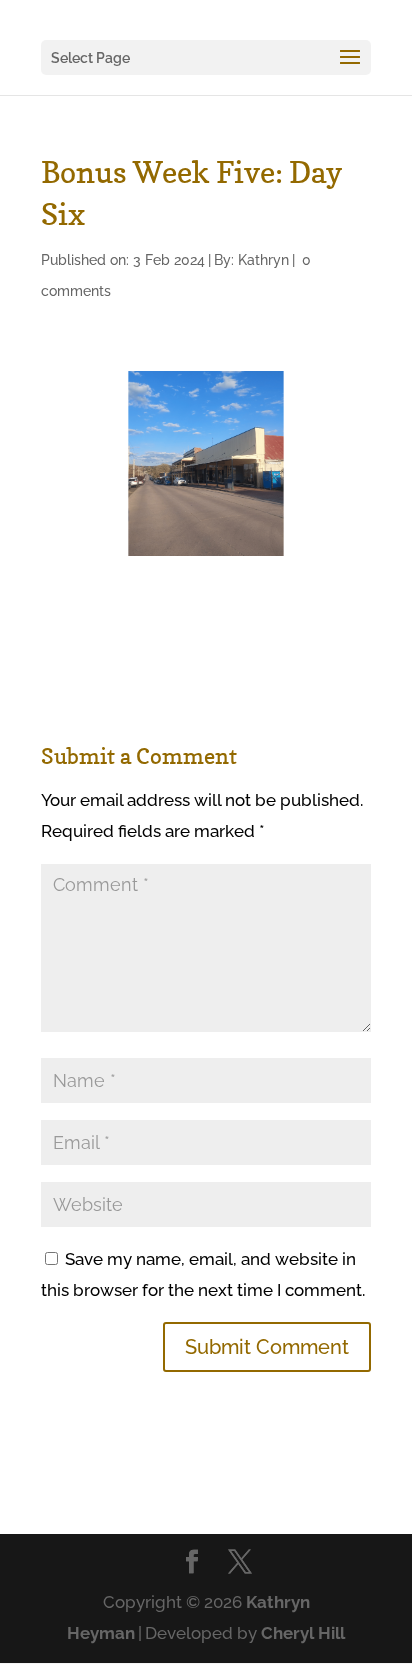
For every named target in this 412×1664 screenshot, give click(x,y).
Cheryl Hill (303, 1633)
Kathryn (263, 260)
